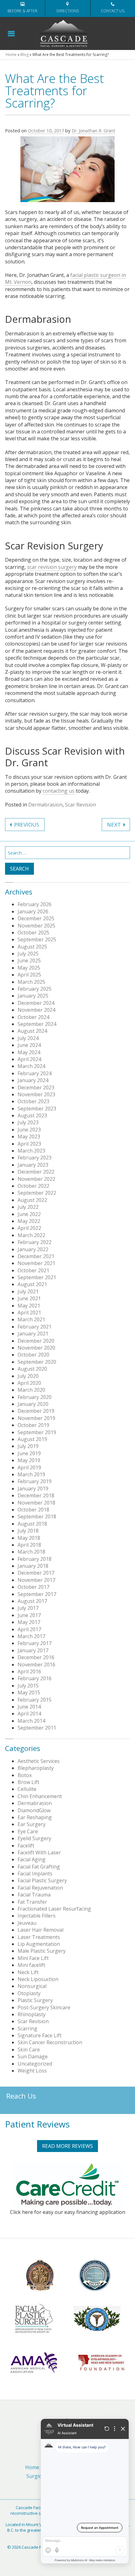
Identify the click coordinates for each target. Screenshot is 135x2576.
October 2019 (33, 1425)
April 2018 (29, 1545)
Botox (25, 1775)
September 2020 (37, 1362)
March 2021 (31, 1319)
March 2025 (31, 982)
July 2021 (28, 1291)
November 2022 (36, 1179)
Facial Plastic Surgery (42, 1880)
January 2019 (33, 1489)
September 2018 (37, 1516)
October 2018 (33, 1510)
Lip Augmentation (39, 1944)
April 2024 (29, 1059)
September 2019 (37, 1432)
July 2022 (28, 1207)
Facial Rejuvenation (40, 1888)
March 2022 (31, 1235)
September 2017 (37, 1594)
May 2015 (29, 1693)
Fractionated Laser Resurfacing (54, 1909)
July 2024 (28, 1038)
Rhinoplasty (32, 2014)
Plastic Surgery (35, 2000)
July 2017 (28, 1608)
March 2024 (31, 1066)
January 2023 (33, 1165)
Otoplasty (29, 1993)
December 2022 (36, 1172)
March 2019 (31, 1474)
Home (11, 55)
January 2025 (33, 996)
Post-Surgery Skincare (44, 2007)
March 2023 (31, 1151)
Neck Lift (28, 1972)
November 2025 (36, 926)
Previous (27, 825)
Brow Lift (28, 1782)
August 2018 (32, 1524)
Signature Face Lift (40, 2035)
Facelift (26, 1846)
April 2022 (29, 1228)
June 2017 (29, 1615)
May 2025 (29, 968)
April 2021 (29, 1313)
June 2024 (29, 1045)
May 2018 (29, 1538)
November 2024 (36, 1010)
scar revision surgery (52, 567)
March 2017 (31, 1636)
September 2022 (37, 1193)
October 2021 (33, 1270)
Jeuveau (27, 1923)
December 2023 (36, 1087)
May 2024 (29, 1052)
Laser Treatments (39, 1937)
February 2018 (35, 1559)
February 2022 (35, 1242)
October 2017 (33, 1587)
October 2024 (33, 1017)
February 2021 (35, 1327)
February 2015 (35, 1700)
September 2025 (37, 939)
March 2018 (31, 1552)
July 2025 (28, 954)
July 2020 (28, 1376)
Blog (24, 55)
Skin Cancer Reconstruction (50, 2042)
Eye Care (28, 1831)
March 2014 (31, 1721)
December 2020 (36, 1341)
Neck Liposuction (38, 1979)
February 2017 (35, 1643)
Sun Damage (33, 2056)
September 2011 (37, 1728)
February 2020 (35, 1397)
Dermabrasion (45, 805)
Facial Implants (35, 1874)
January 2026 (33, 911)
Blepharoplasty (36, 1768)
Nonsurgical (32, 1986)
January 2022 (33, 1249)
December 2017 (36, 1573)
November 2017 (36, 1580)
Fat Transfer (32, 1902)
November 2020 (36, 1348)
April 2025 (29, 975)
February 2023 (35, 1158)
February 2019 (35, 1481)
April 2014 (29, 1714)
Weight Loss (32, 2071)
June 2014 (29, 1707)
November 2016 (36, 1665)
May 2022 (29, 1221)
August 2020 (32, 1369)
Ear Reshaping (35, 1817)
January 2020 (33, 1404)
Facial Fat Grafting (39, 1867)
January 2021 (33, 1334)
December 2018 (36, 1495)
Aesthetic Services (39, 1761)
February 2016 (35, 1678)
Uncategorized (35, 2064)
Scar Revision (81, 805)
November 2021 (36, 1263)
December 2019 (36, 1411)
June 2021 (29, 1298)
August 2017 (32, 1601)
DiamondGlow (34, 1810)
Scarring (27, 2028)
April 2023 (29, 1144)
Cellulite (27, 1789)
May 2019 (29, 1460)
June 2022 (29, 1214)
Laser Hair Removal (40, 1930)
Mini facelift (31, 1965)
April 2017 (29, 1629)
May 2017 (29, 1622)
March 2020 (31, 1390)
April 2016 (29, 1671)
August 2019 (32, 1439)
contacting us (59, 791)
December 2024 (36, 1003)
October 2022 (33, 1186)
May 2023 (29, 1137)
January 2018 (33, 1566)
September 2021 (37, 1277)
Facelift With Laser (39, 1852)
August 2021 (32, 1284)
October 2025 (33, 933)
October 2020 (33, 1355)
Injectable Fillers (37, 1916)
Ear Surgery (32, 1824)
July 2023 (28, 1122)
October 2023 (33, 1101)
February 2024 (35, 1073)
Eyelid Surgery (34, 1838)
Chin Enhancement (40, 1796)
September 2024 (37, 1024)
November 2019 (36, 1418)
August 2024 (32, 1031)
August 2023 (32, 1115)
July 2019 (28, 1446)
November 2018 (36, 1503)
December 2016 (36, 1657)
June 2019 (29, 1453)
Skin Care (29, 2050)
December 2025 (36, 918)
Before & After (22, 11)
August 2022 (32, 1200)
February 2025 (35, 989)
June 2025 (29, 960)
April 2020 (29, 1383)
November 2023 (36, 1094)
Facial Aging (32, 1859)
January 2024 (33, 1080)
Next (114, 825)
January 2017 (33, 1650)
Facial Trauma (34, 1895)
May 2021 (29, 1306)
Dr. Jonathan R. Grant (93, 131)
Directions (68, 11)
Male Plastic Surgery (42, 1951)
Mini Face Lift (33, 1958)
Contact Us (113, 11)
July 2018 (28, 1531)
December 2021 (36, 1256)
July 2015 (28, 1686)
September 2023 (37, 1109)
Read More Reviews (67, 2146)
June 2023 (29, 1130)
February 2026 (35, 904)
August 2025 (32, 947)
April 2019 (29, 1467)
